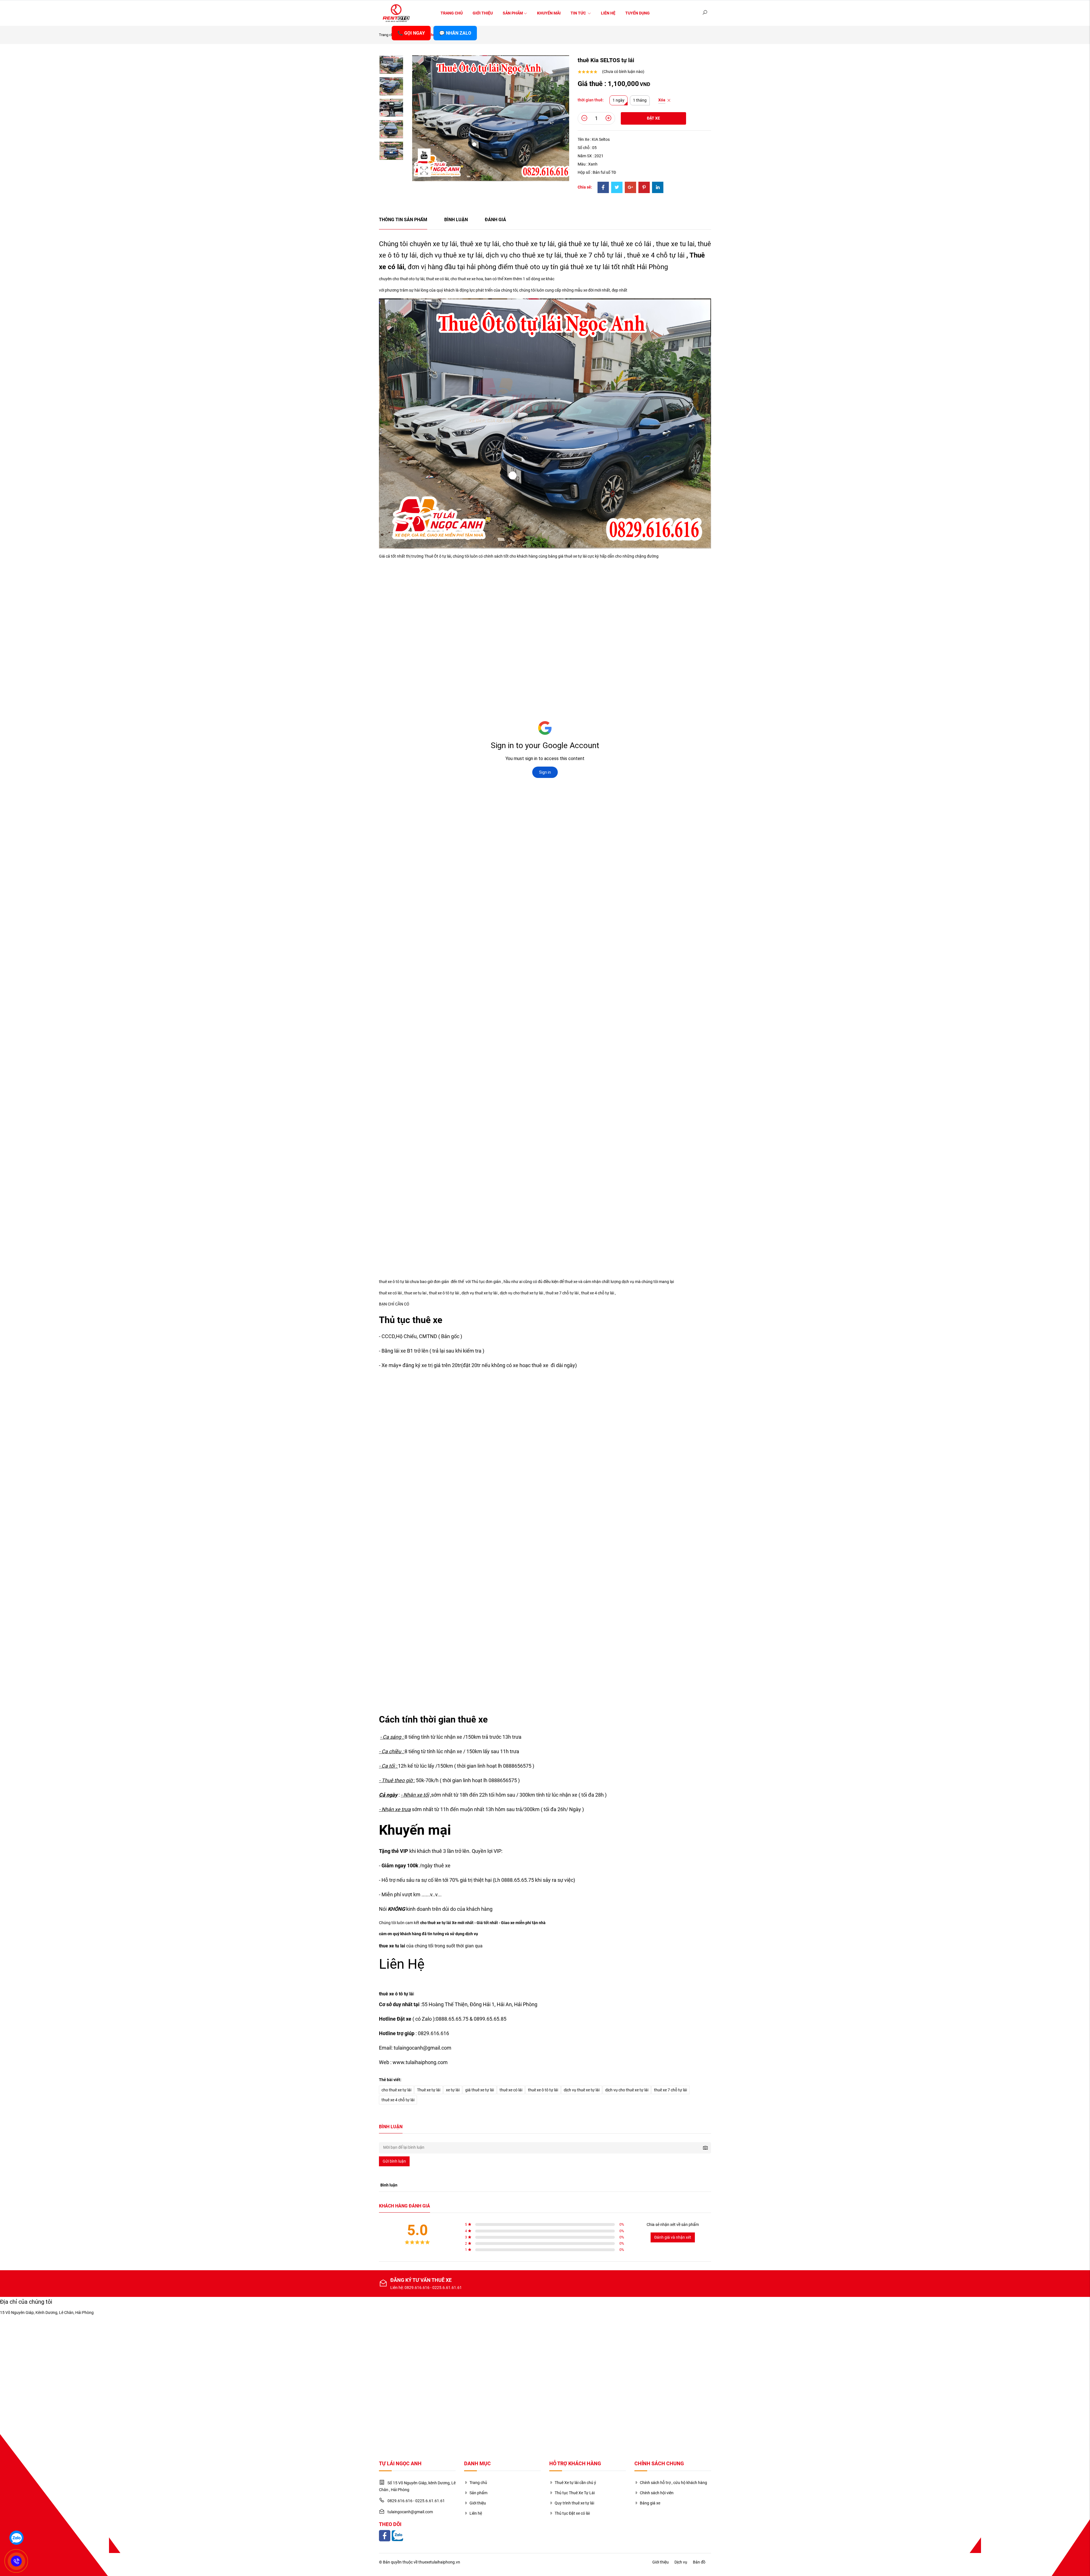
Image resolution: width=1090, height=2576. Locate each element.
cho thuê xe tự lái (396, 2090)
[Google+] (630, 188)
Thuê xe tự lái (429, 2090)
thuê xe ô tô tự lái (543, 2090)
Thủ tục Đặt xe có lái (572, 2513)
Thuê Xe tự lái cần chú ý (575, 2483)
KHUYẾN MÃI (549, 13)
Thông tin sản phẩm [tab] (403, 220)
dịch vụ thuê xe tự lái (582, 2090)
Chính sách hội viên (657, 2493)
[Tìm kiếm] (705, 13)
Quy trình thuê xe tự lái (574, 2503)
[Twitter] (617, 188)
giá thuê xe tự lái (480, 2090)
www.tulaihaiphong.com (420, 2062)
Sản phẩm (513, 13)
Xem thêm (513, 279)
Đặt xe (653, 118)
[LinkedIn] (658, 188)
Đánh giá (495, 220)
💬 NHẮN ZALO (455, 33)
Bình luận (456, 220)
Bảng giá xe (650, 2503)
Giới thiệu (483, 13)
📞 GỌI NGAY (411, 33)
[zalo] (16, 2538)
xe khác (548, 279)
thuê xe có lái (631, 244)
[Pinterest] (644, 188)
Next (391, 146)
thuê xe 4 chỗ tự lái (656, 255)
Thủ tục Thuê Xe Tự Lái (575, 2493)
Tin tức (579, 13)
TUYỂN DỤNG (638, 13)
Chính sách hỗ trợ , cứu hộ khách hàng (673, 2483)
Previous (391, 55)
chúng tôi (509, 290)
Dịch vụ (681, 2562)
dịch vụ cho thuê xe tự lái (627, 2090)
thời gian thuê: (591, 100)
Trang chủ (452, 13)
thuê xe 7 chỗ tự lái (593, 255)
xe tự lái (453, 2090)
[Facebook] (603, 188)
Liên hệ (608, 13)
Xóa (662, 100)
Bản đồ (699, 2562)
